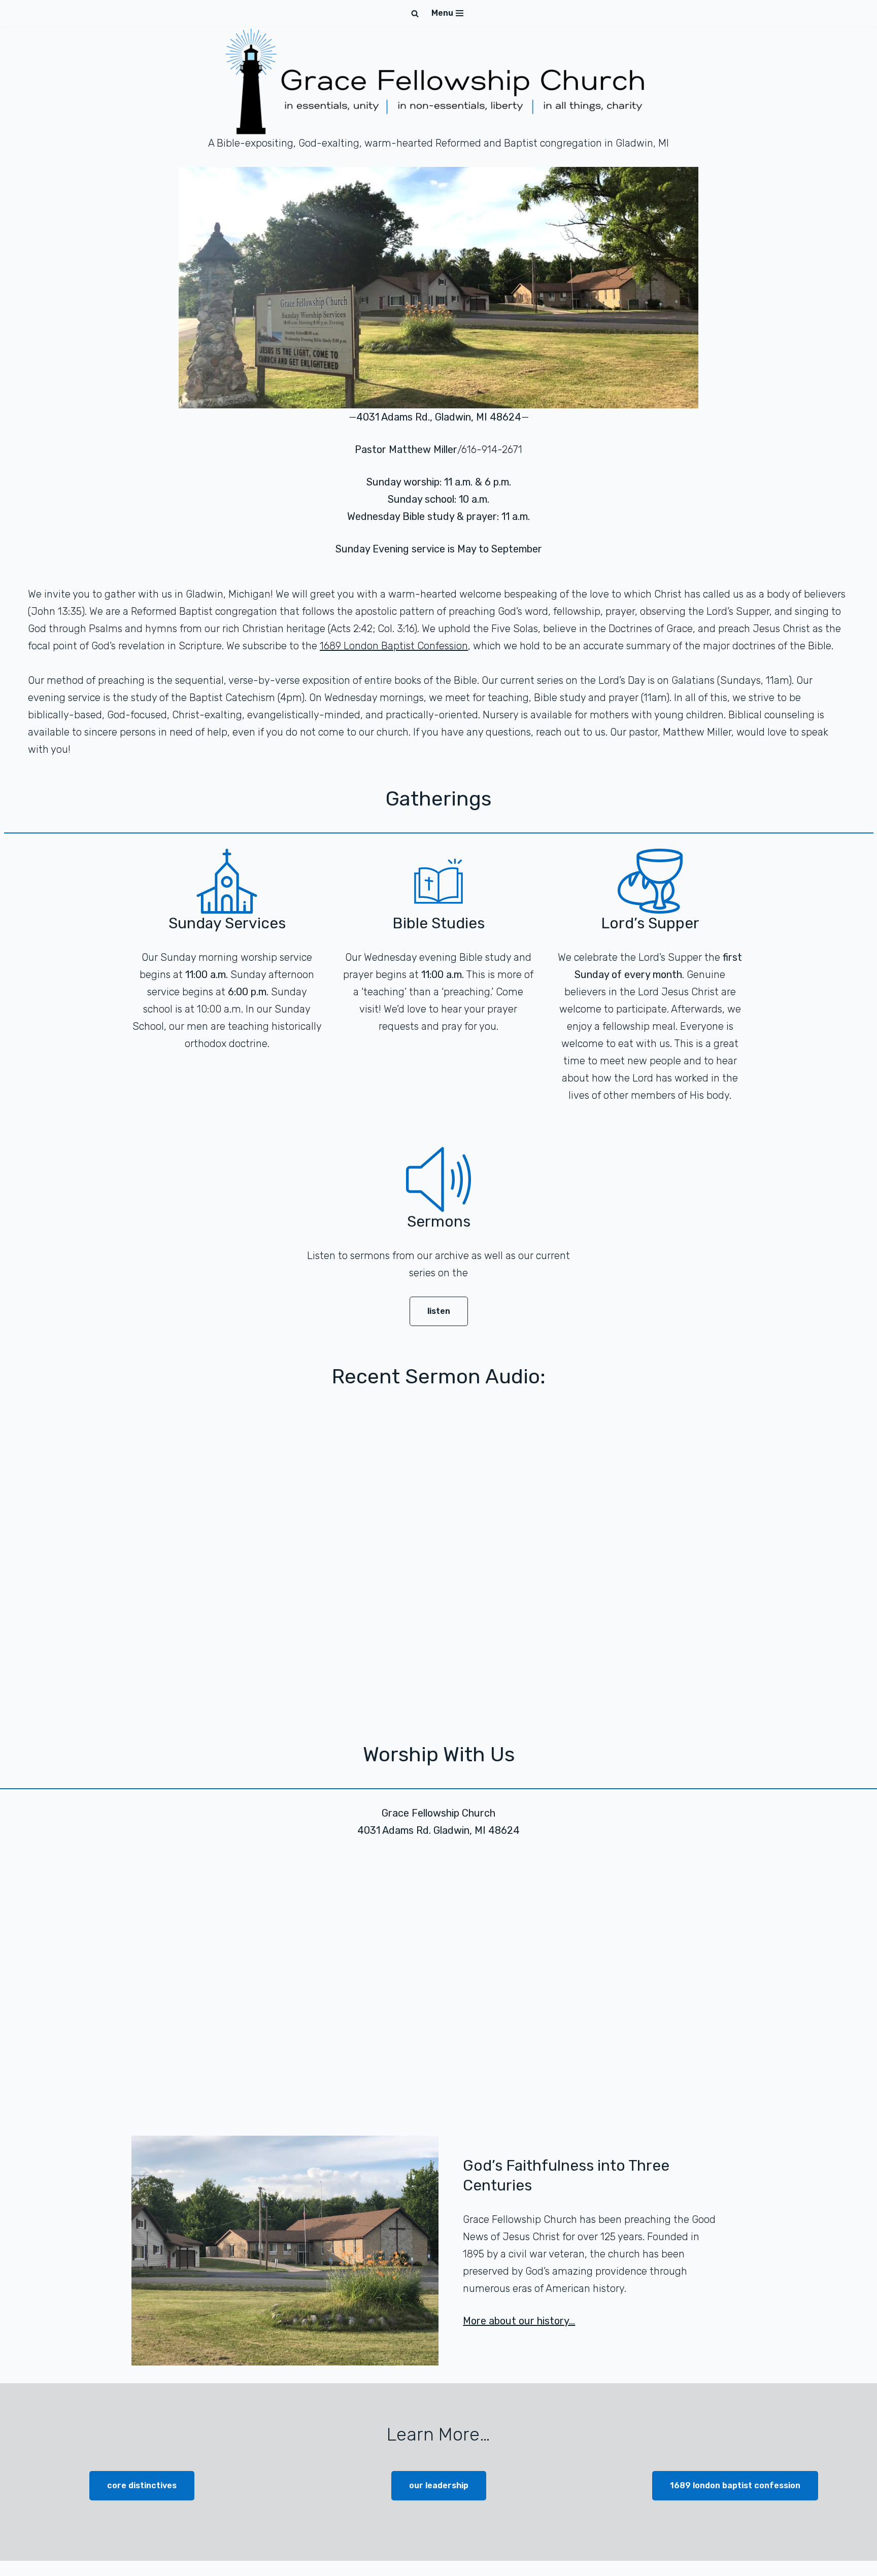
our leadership (439, 2485)
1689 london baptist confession (735, 2485)
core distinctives (142, 2485)
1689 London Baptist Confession (394, 646)
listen (439, 1311)
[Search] (415, 13)
